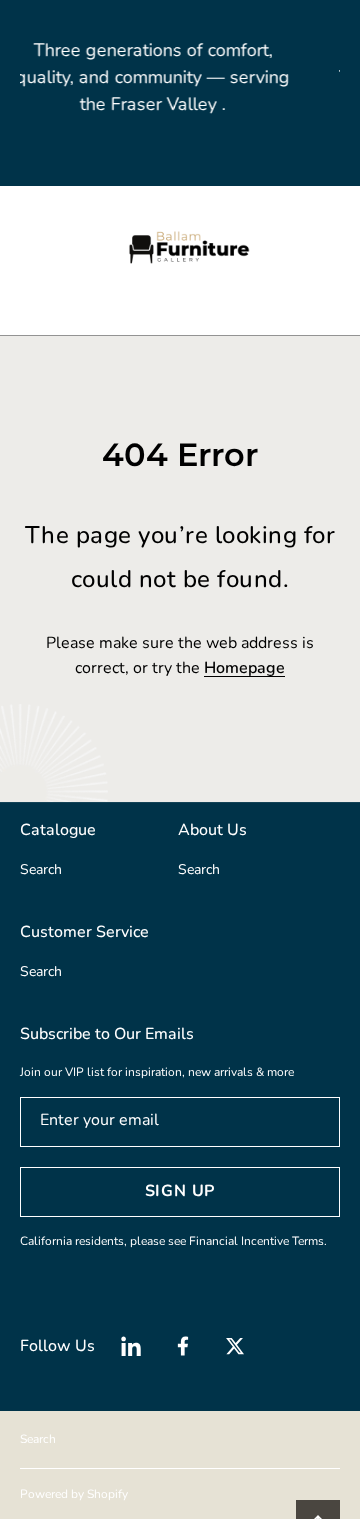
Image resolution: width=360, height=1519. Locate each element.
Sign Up (180, 1191)
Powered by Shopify (74, 1494)
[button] (30, 247)
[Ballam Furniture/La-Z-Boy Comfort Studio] (180, 247)
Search (38, 1439)
